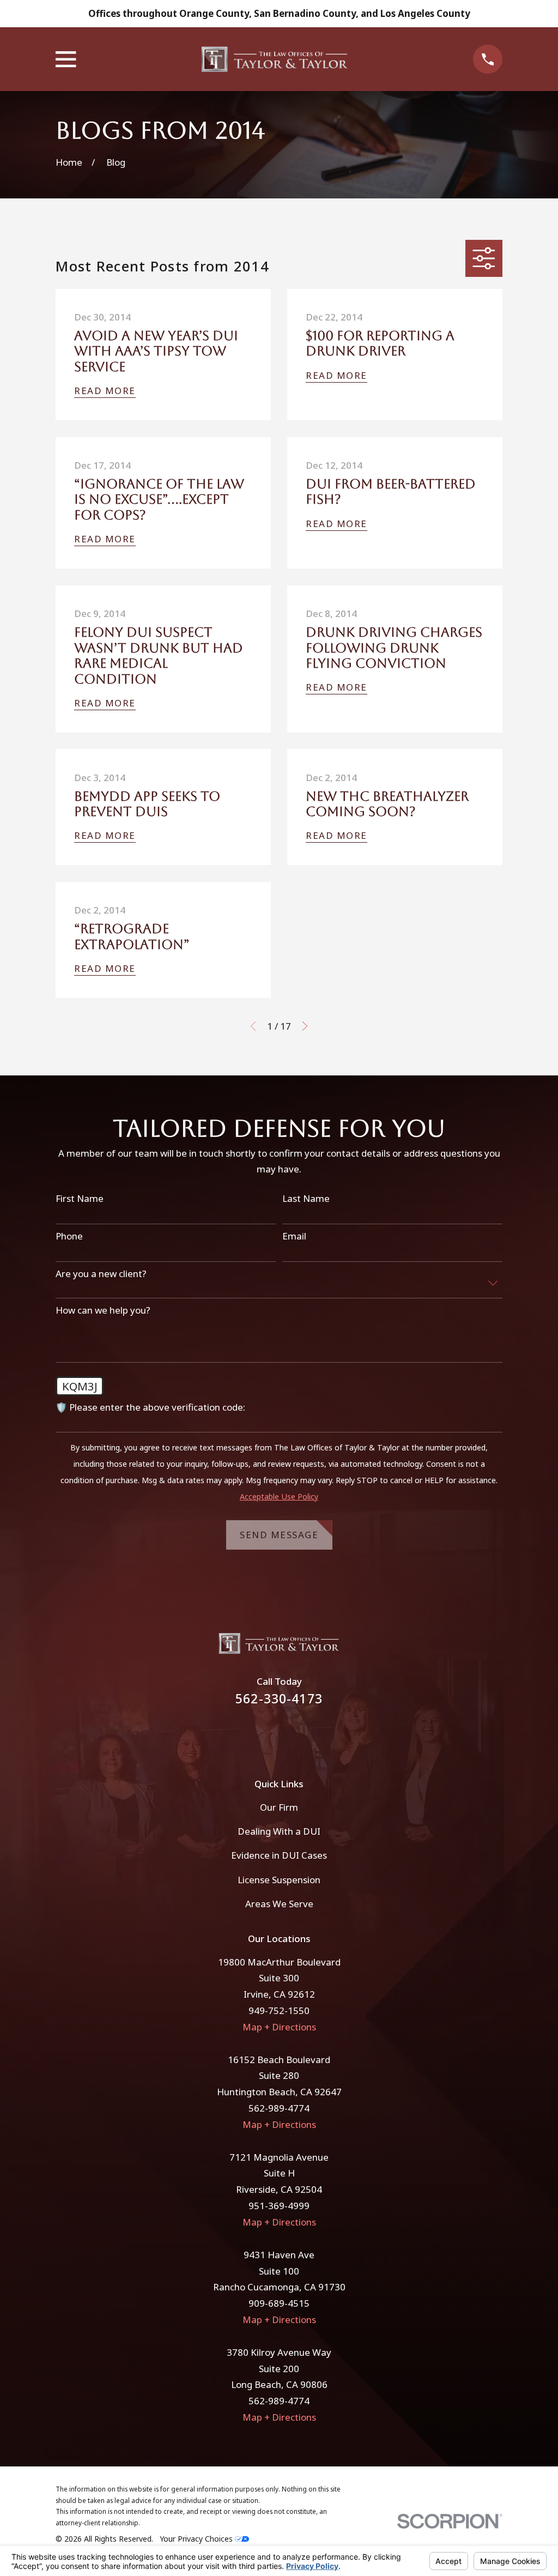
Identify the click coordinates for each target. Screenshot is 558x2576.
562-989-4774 (279, 2108)
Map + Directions (279, 2027)
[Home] (275, 59)
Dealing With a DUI (279, 1831)
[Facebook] (264, 1735)
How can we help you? (103, 1310)
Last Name (306, 1199)
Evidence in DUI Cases (279, 1855)
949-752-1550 (279, 2010)
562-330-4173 (279, 1699)
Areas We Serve (279, 1904)
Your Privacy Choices (197, 2539)
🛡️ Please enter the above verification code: (150, 1407)
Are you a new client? (101, 1274)
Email (294, 1236)
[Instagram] (294, 1735)
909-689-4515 (279, 2303)
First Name (80, 1199)
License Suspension (279, 1880)
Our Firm (279, 1807)
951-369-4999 (279, 2206)
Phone (69, 1236)
